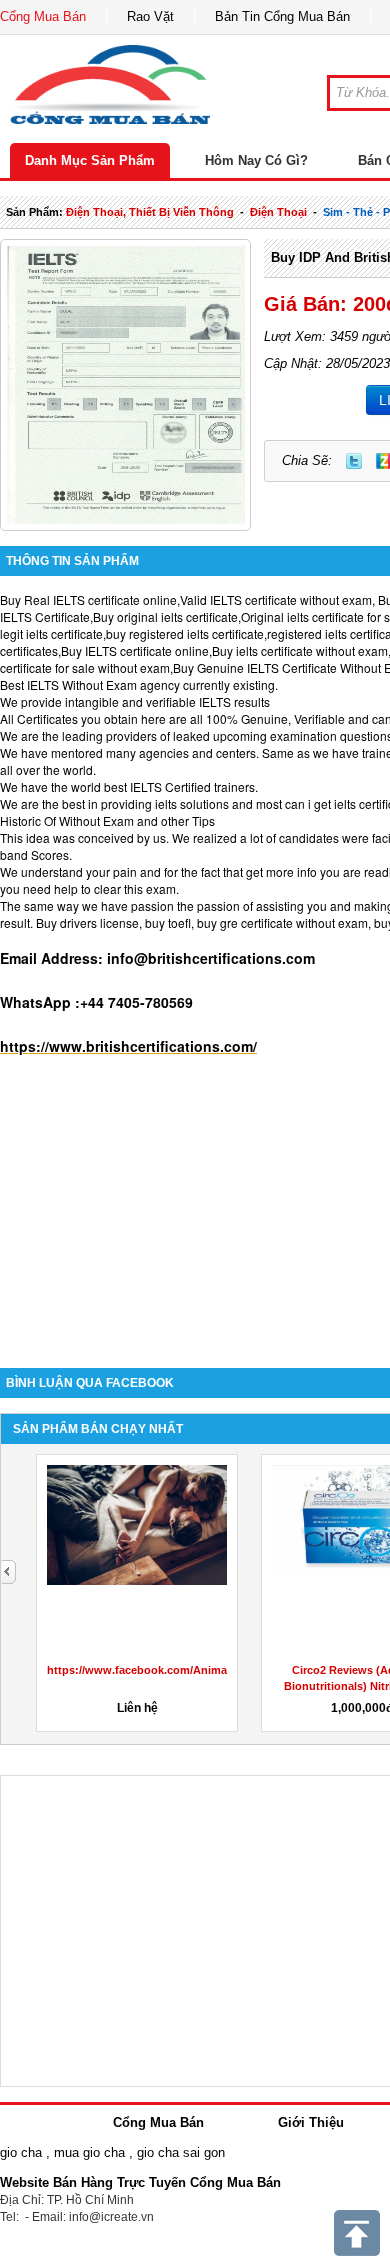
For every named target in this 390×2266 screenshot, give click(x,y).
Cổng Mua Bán (43, 16)
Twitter (354, 461)
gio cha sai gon (181, 2152)
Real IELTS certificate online (100, 599)
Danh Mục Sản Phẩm (90, 160)
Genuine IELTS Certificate (267, 667)
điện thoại (278, 212)
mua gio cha (89, 2152)
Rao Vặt (150, 16)
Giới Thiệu (311, 2122)
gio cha (21, 2152)
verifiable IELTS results (208, 701)
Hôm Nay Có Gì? (256, 160)
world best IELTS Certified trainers (163, 786)
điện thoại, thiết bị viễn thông (150, 212)
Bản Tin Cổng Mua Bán (282, 16)
